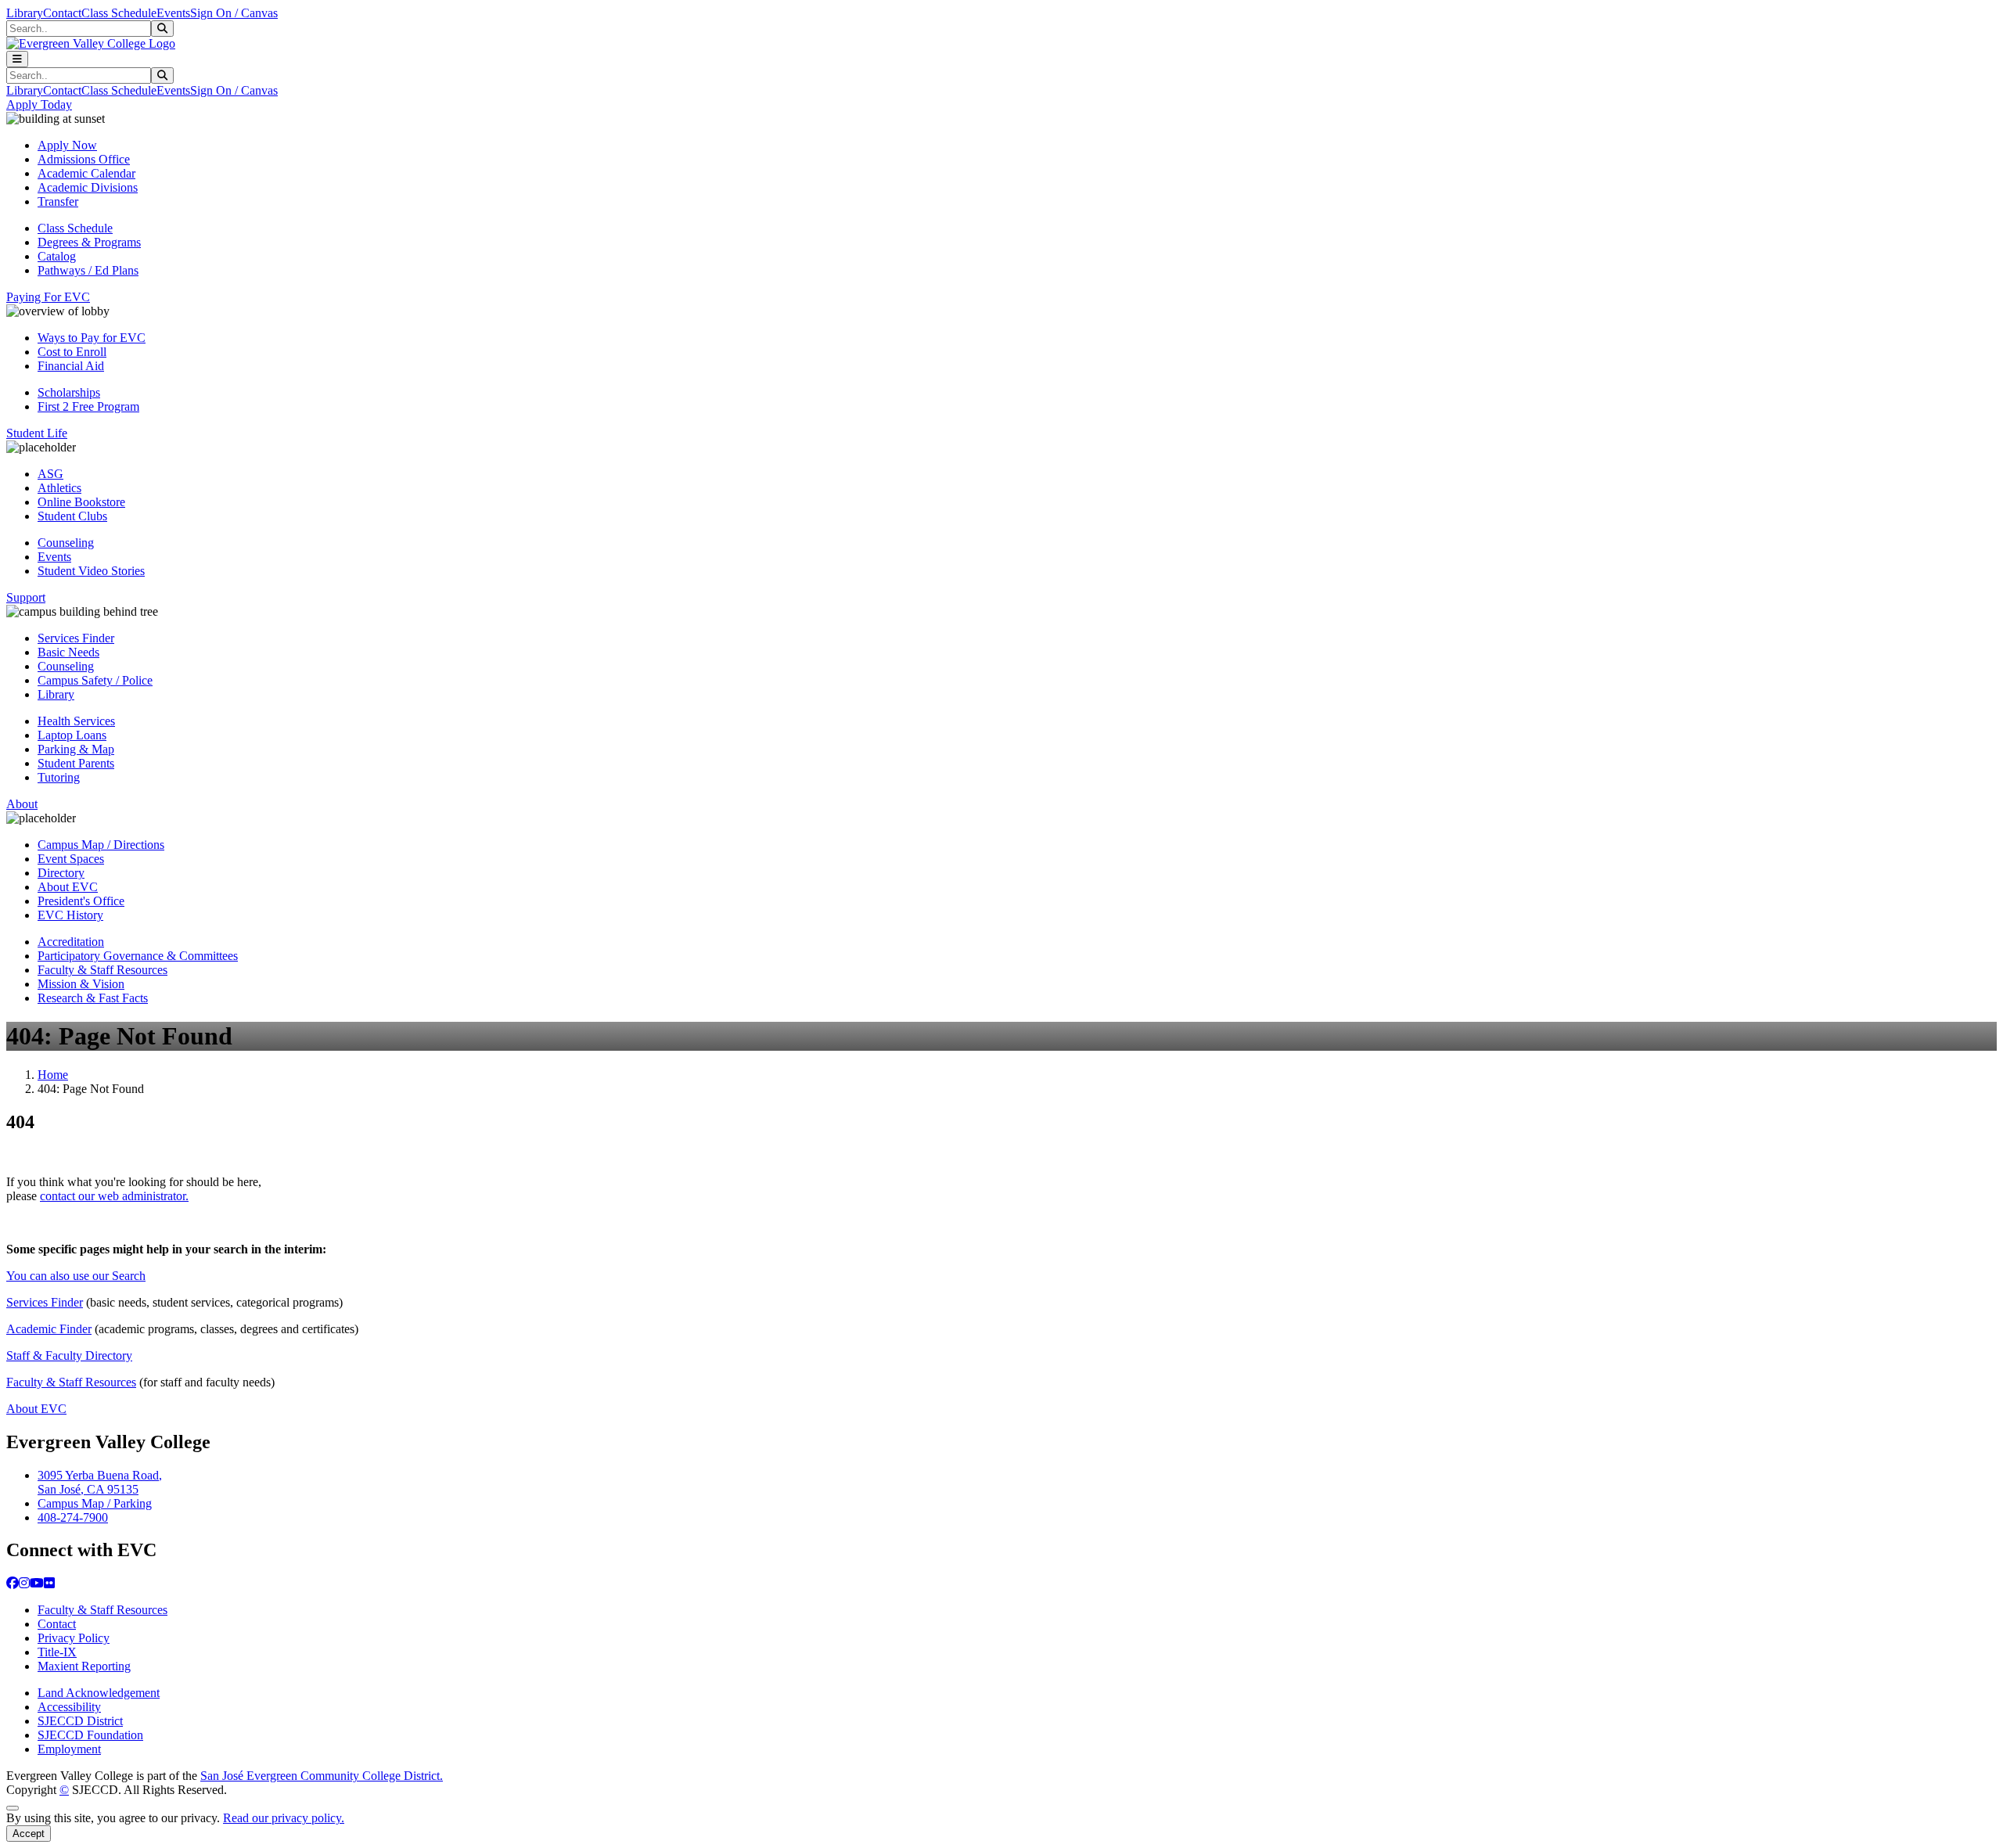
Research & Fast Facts (93, 998)
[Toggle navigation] (17, 59)
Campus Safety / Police (95, 680)
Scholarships (69, 392)
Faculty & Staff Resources (102, 970)
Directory (61, 873)
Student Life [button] (37, 433)
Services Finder (76, 638)
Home (53, 1075)
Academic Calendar (86, 173)
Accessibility (69, 1707)
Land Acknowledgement (99, 1693)
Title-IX (57, 1652)
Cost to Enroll (72, 352)
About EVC (68, 887)
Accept (29, 1834)
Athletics (59, 488)
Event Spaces (71, 859)
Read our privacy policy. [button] (284, 1818)
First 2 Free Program (88, 406)
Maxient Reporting (84, 1666)
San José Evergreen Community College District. (322, 1776)
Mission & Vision (81, 984)
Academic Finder (49, 1329)
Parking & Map (76, 749)
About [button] (22, 804)
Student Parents (76, 763)
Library (25, 13)
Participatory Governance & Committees (138, 956)
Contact (62, 13)
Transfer (58, 201)
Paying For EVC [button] (48, 297)
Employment (69, 1749)
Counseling (66, 543)
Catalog (57, 256)
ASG (50, 474)
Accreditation (71, 942)
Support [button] (26, 597)
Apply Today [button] (39, 104)
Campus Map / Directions (101, 845)
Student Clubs (72, 516)
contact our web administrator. (114, 1196)
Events (173, 13)
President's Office (81, 901)
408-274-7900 (73, 1517)
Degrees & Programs (89, 242)
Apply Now (67, 145)
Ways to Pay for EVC (92, 338)
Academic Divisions (88, 187)
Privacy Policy (74, 1638)
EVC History (70, 915)
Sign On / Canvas (234, 13)
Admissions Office (84, 159)
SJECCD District (80, 1721)
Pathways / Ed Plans (88, 270)
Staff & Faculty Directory (69, 1355)
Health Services (76, 721)
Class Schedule (119, 13)
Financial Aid (71, 366)
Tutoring (59, 777)
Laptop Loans (72, 735)
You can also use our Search (76, 1276)
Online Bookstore (81, 502)
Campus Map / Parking (95, 1503)
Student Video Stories (91, 571)
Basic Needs (68, 652)
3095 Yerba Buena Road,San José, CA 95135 (100, 1482)
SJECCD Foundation (90, 1735)
